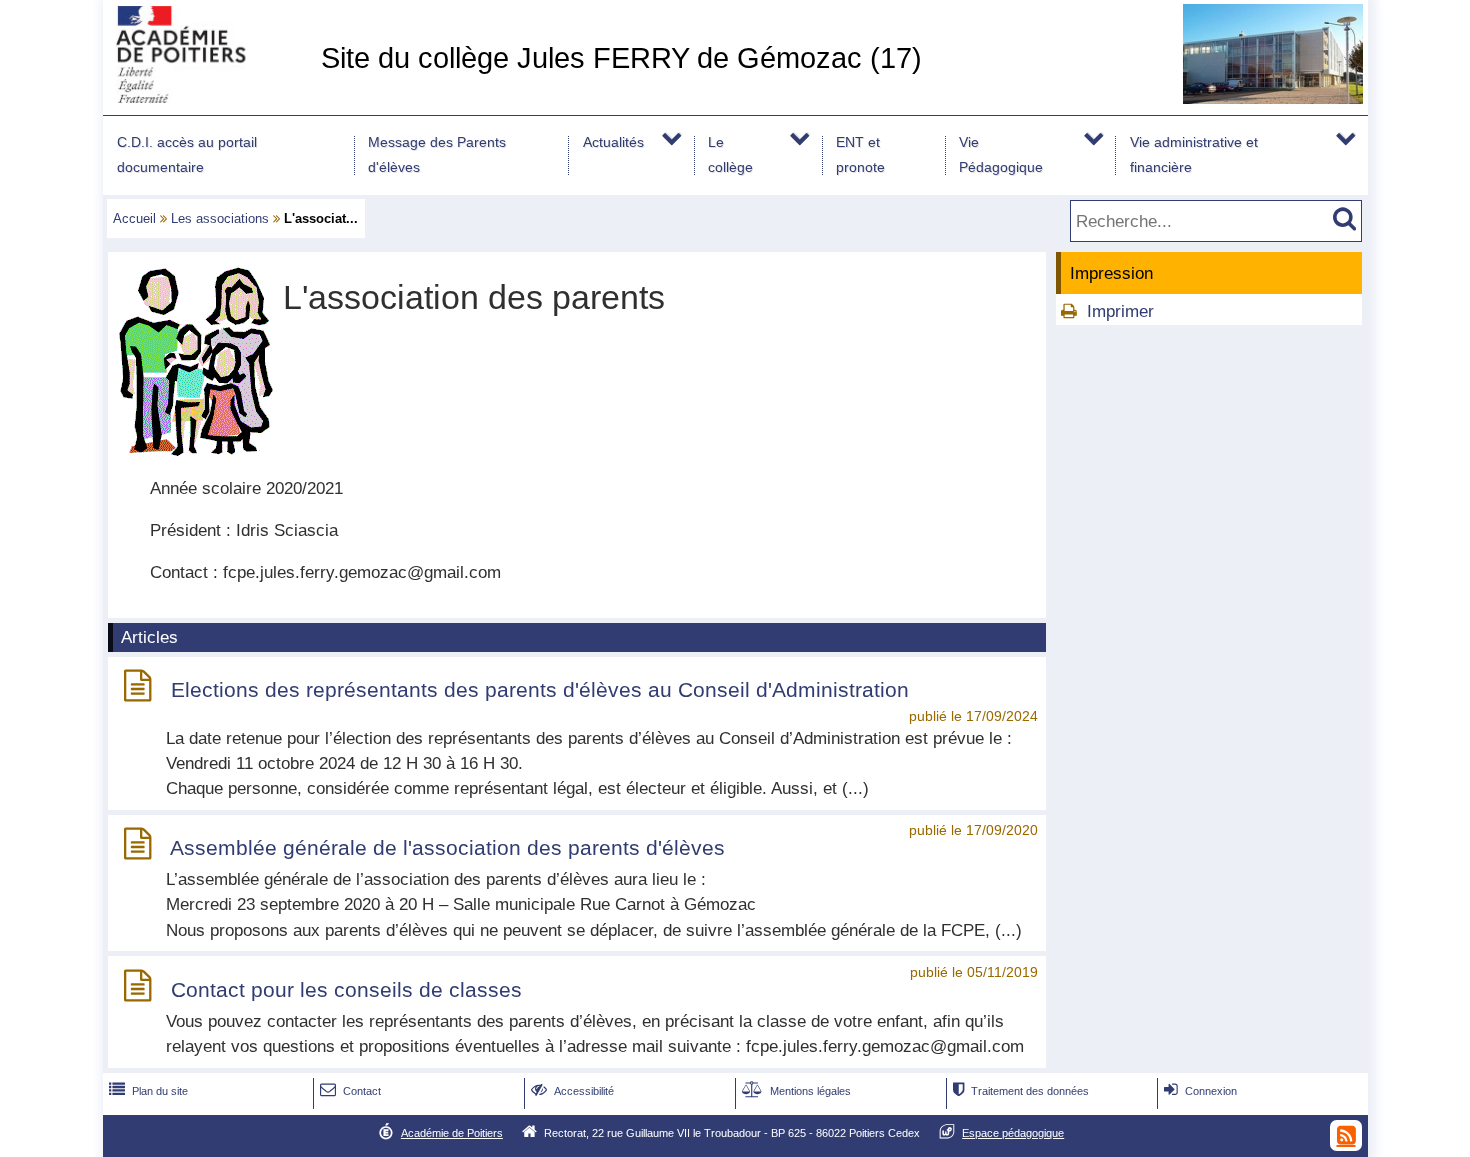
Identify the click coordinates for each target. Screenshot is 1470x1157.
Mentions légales (796, 1091)
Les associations (220, 218)
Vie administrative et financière (1194, 154)
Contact (350, 1091)
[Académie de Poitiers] (208, 97)
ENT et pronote (860, 154)
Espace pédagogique (1013, 1133)
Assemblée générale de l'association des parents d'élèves (447, 847)
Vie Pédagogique (1001, 154)
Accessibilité (572, 1091)
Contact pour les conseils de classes (346, 989)
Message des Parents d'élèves (437, 154)
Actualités (613, 142)
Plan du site (148, 1091)
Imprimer (1120, 311)
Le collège (730, 154)
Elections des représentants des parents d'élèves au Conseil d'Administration (540, 689)
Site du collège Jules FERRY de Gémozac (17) (621, 58)
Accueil (134, 218)
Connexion (1200, 1091)
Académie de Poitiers (452, 1133)
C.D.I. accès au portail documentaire (187, 154)
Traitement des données (1021, 1091)
